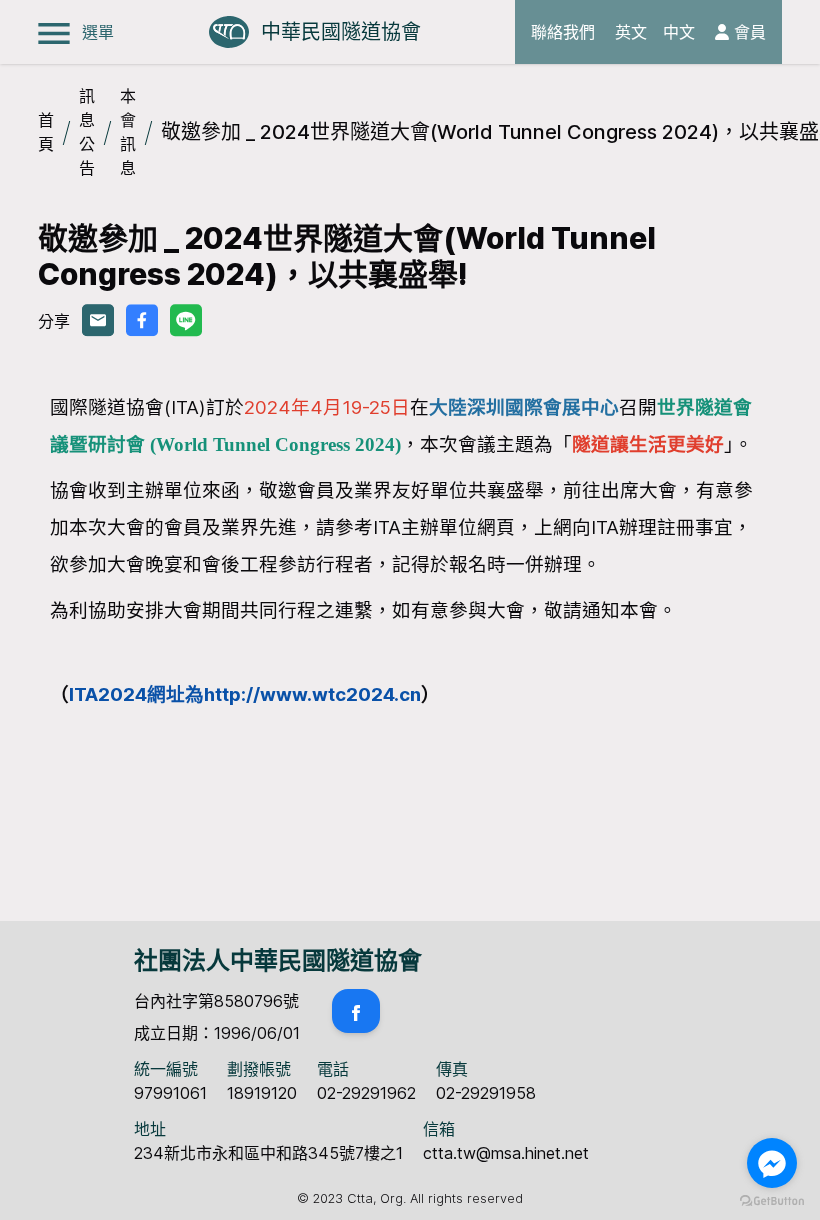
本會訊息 (128, 132)
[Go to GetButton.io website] (772, 1200)
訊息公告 (87, 132)
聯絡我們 (563, 32)
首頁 (46, 132)
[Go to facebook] (772, 1163)
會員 (747, 32)
